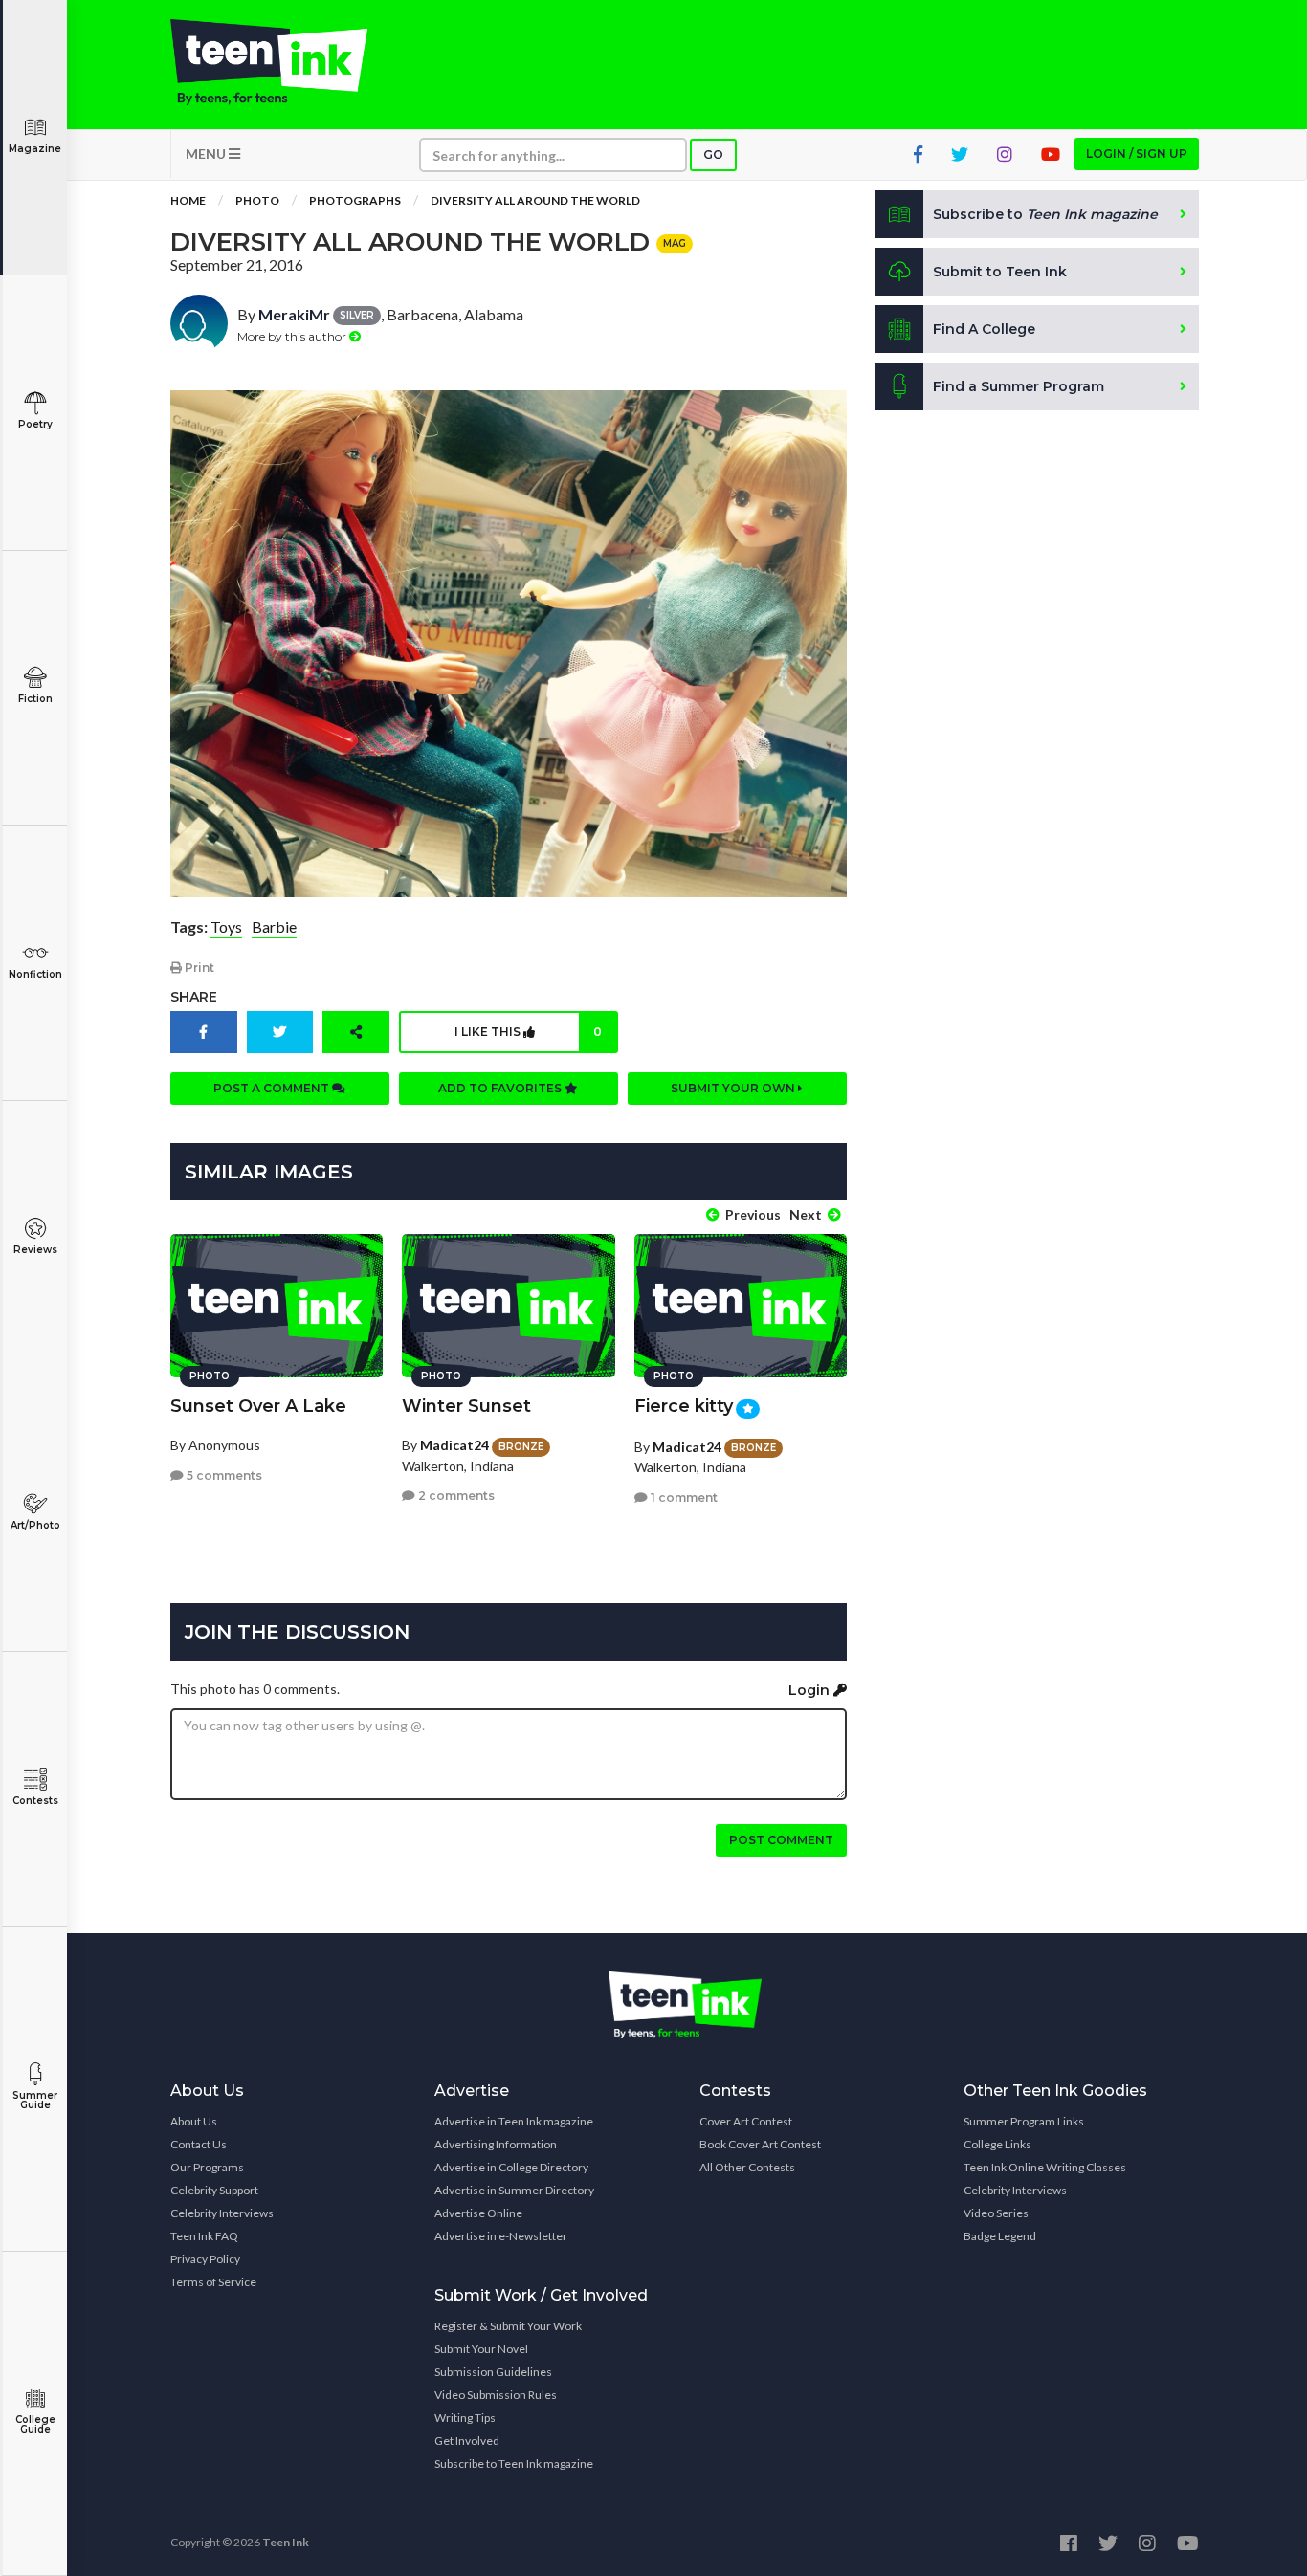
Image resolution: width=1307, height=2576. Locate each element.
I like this (528, 1032)
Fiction (35, 699)
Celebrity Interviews (222, 2213)
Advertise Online (478, 2213)
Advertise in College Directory (511, 2167)
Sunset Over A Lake (258, 1406)
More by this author (293, 336)
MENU (207, 154)
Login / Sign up (1137, 154)
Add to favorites (501, 1088)
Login (811, 1690)
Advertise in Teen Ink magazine (514, 2121)
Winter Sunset (466, 1406)
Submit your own (734, 1088)
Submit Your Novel (481, 2349)
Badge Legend (1000, 2236)
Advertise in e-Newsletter (501, 2236)
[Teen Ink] (288, 62)
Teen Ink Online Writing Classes (1045, 2167)
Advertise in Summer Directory (514, 2190)
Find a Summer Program (1019, 386)
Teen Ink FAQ (204, 2236)
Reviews (35, 1250)
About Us (194, 2121)
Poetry (35, 424)
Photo (257, 200)
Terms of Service (213, 2282)
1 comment (683, 1497)
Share (194, 997)
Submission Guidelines (493, 2372)
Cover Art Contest (746, 2121)
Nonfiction (35, 974)
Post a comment (273, 1088)
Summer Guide (35, 2100)
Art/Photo (35, 1525)
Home (188, 200)
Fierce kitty (684, 1406)
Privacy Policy (205, 2259)
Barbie (274, 926)
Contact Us (199, 2144)
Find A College (984, 329)
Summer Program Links (1024, 2121)
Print (198, 968)
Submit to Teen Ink (1000, 272)
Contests (35, 1801)
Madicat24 (454, 1445)
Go (713, 154)
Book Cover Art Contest (760, 2144)
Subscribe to (1045, 214)
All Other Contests (747, 2167)
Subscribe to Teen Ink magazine (514, 2464)
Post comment (781, 1840)
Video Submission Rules (496, 2395)
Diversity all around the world (535, 200)
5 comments (223, 1475)
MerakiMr (294, 314)
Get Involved (467, 2441)
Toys (226, 926)
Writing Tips (465, 2418)
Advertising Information (496, 2144)
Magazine (35, 149)
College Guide (35, 2424)
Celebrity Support (214, 2190)
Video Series (996, 2213)
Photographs (355, 200)
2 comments (455, 1496)
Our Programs (207, 2167)
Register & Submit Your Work (508, 2326)
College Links (997, 2144)
